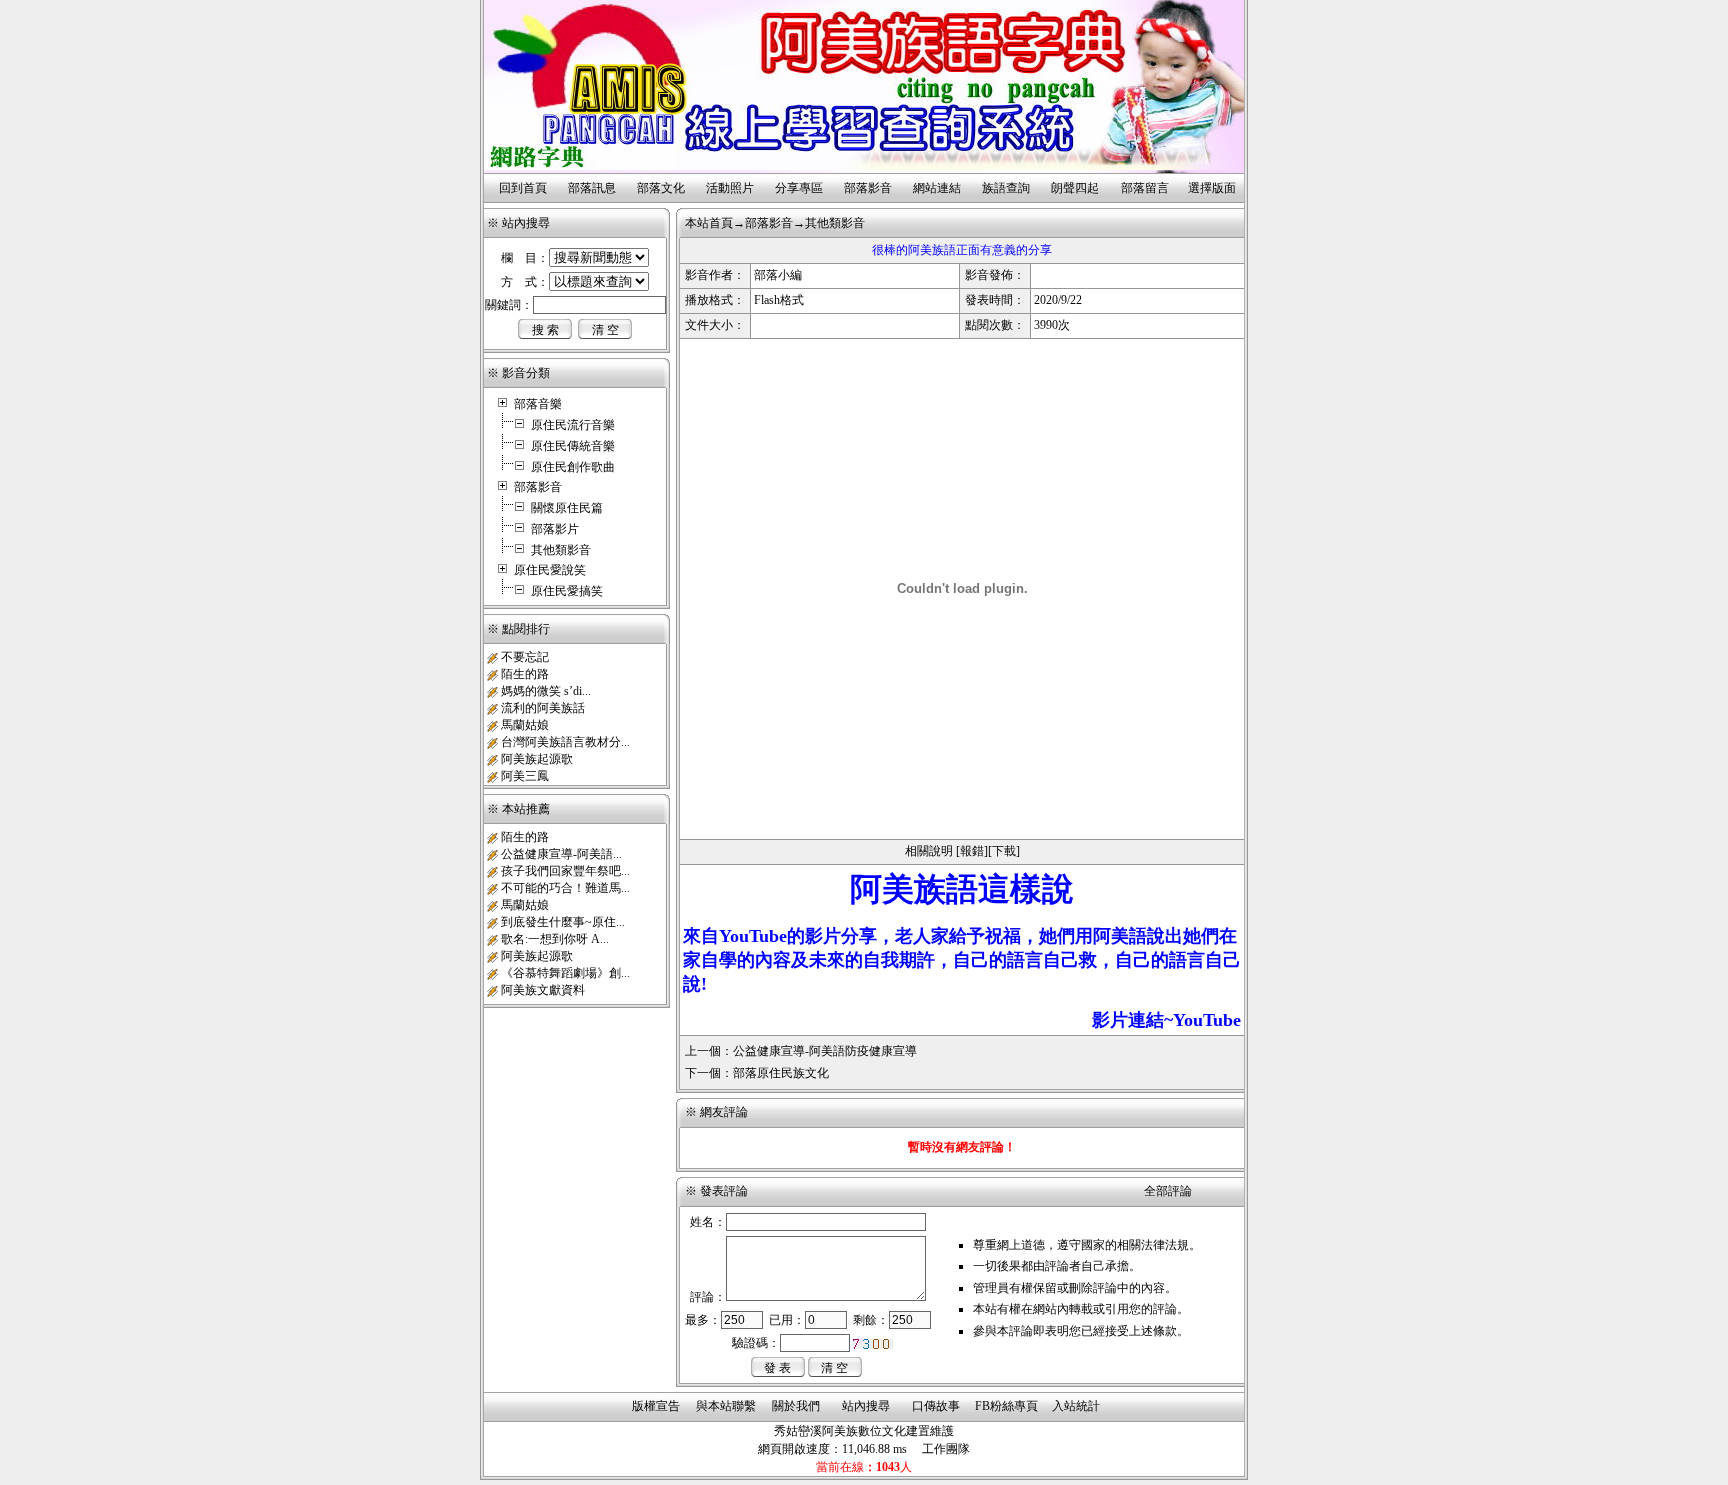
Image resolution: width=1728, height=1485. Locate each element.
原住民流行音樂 (573, 425)
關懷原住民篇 (567, 508)
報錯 (972, 851)
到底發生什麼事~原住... (563, 922)
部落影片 (555, 529)
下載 (1004, 851)
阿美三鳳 (525, 776)
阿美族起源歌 (537, 759)
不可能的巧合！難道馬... (565, 888)
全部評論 (1168, 1191)
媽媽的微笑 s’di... (546, 691)
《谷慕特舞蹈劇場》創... (565, 973)
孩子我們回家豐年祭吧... (565, 871)
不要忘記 (525, 657)
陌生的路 (525, 674)
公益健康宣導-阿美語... (561, 854)
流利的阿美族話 (543, 708)
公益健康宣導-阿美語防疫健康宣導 (825, 1051)
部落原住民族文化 (781, 1073)
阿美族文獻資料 (543, 990)
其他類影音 (561, 550)
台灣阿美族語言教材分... (565, 742)
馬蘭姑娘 (525, 725)
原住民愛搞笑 (567, 591)
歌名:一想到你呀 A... (555, 939)
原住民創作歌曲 (573, 467)
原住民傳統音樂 (573, 446)
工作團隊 (946, 1449)
